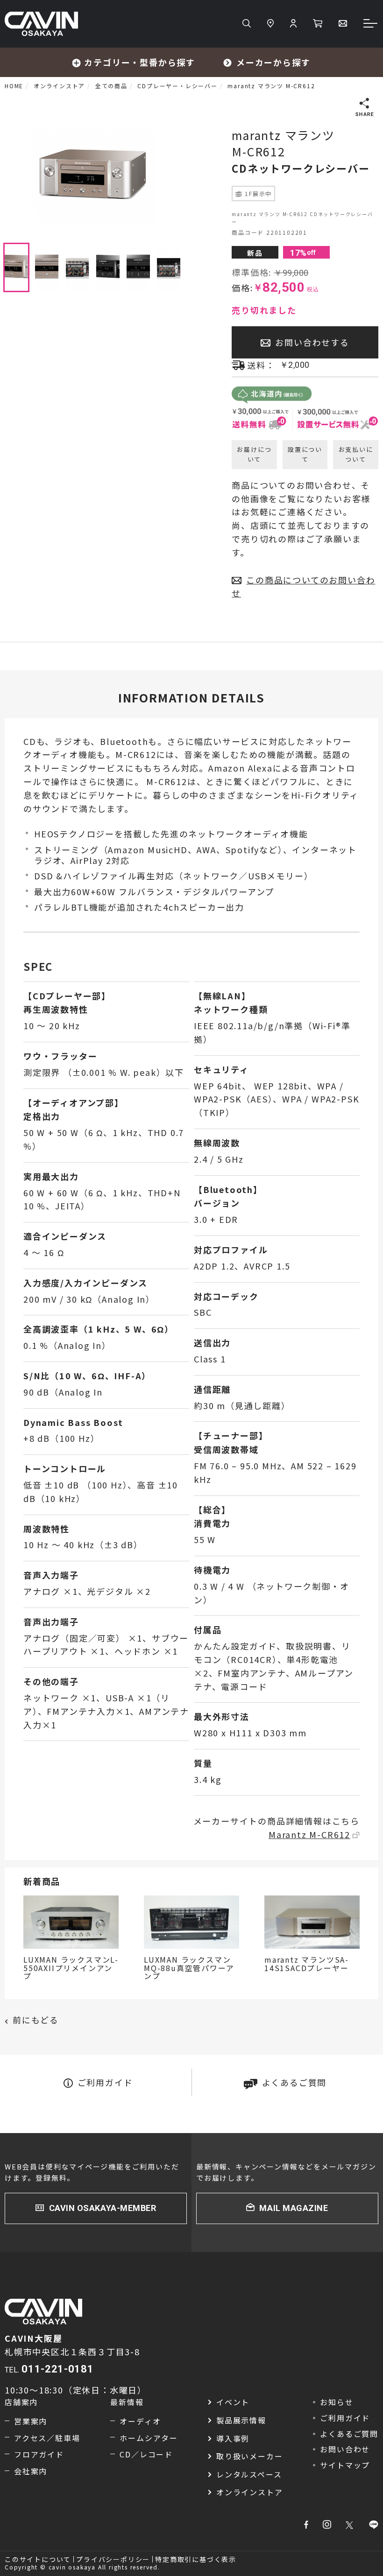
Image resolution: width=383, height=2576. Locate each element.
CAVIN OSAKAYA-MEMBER (103, 2208)
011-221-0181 (57, 2369)
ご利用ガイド (105, 2082)
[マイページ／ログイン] (293, 24)
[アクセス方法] (270, 24)
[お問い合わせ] (343, 24)
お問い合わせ (345, 2449)
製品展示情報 (241, 2420)
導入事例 (233, 2438)
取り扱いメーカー (249, 2456)
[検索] (247, 24)
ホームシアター (149, 2438)
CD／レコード (146, 2454)
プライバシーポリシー (113, 2559)
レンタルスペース (249, 2474)
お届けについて (254, 454)
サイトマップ (345, 2465)
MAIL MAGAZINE (294, 2208)
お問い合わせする (312, 342)
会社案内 (31, 2471)
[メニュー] (371, 24)
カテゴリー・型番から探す (140, 62)
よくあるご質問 (294, 2082)
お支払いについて (356, 454)
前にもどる (36, 2020)
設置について (305, 454)
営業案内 (31, 2421)
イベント (233, 2402)
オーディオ (140, 2421)
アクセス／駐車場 (47, 2438)
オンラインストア (249, 2492)
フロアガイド (39, 2454)
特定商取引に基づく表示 (196, 2559)
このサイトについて (38, 2559)
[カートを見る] (318, 24)
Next (187, 176)
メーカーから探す (273, 62)
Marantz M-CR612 (309, 1834)
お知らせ (337, 2402)
